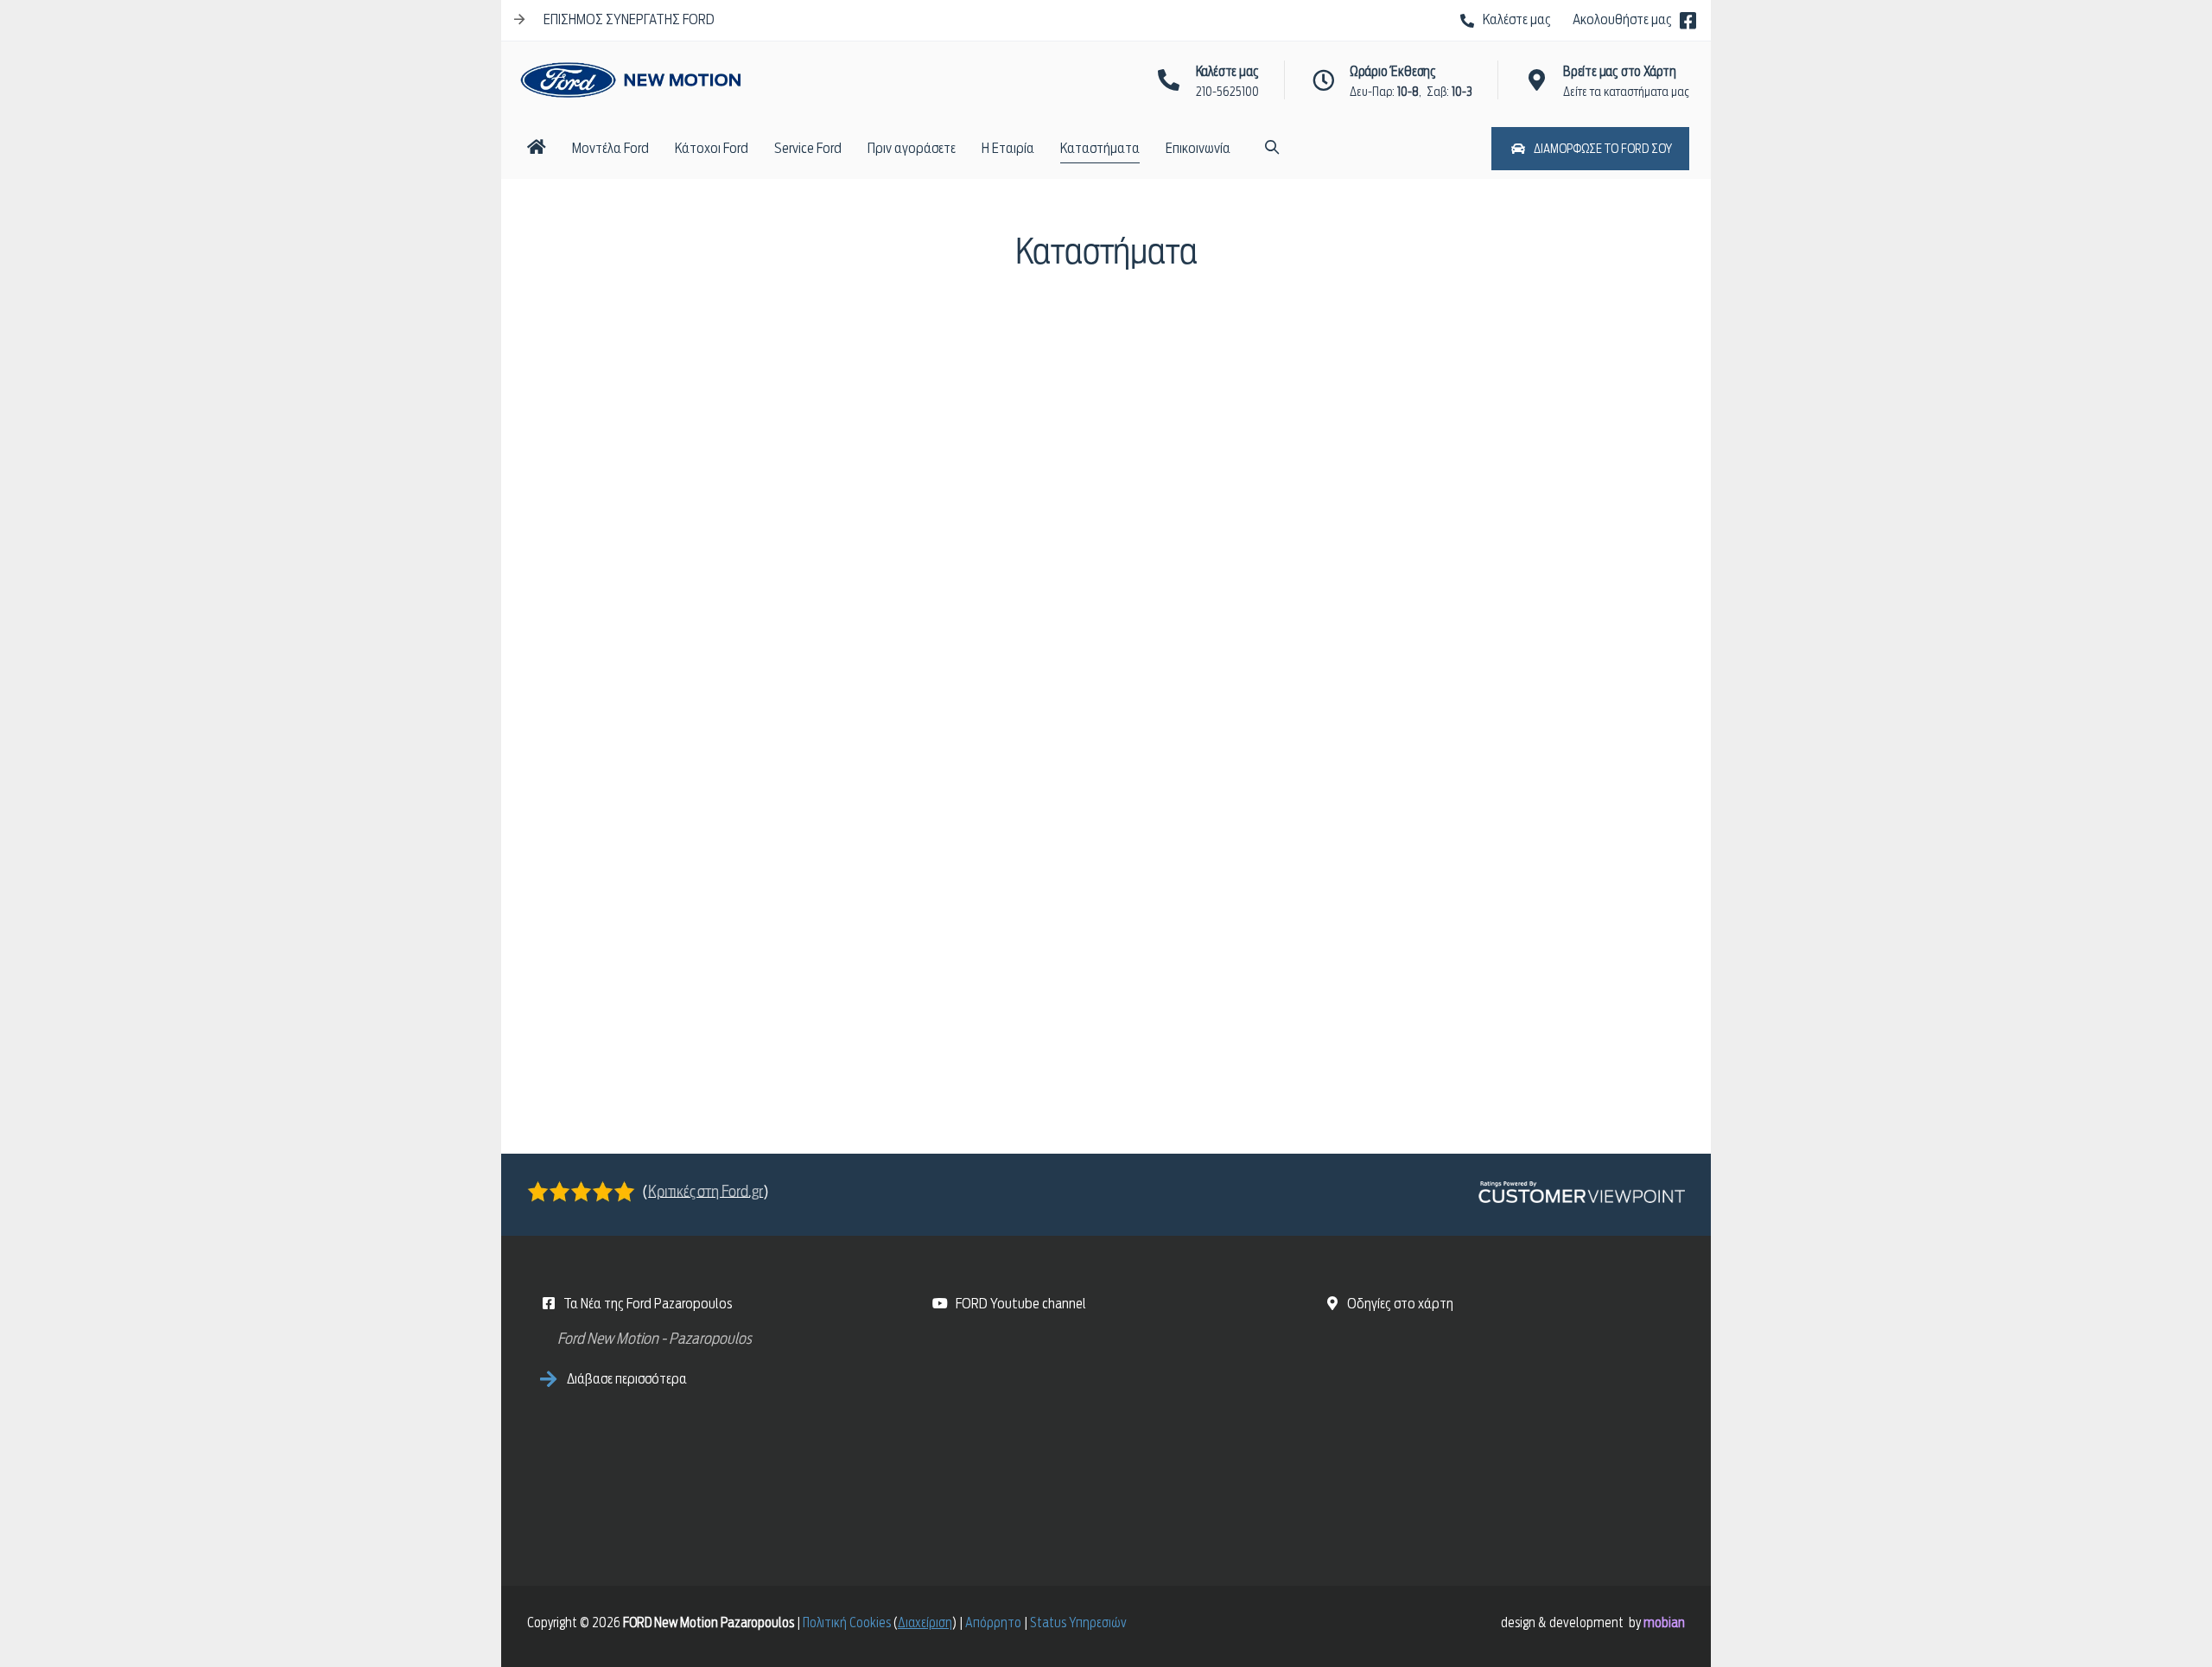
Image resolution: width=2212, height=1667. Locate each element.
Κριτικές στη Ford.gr (706, 1190)
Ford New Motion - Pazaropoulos (655, 1338)
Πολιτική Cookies (847, 1623)
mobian (1664, 1623)
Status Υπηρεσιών (1078, 1623)
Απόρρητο (993, 1623)
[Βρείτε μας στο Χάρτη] (1504, 1429)
